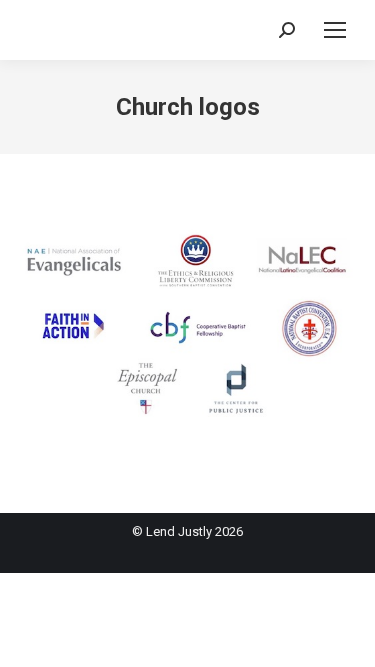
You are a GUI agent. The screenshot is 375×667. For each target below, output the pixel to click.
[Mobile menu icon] (335, 30)
